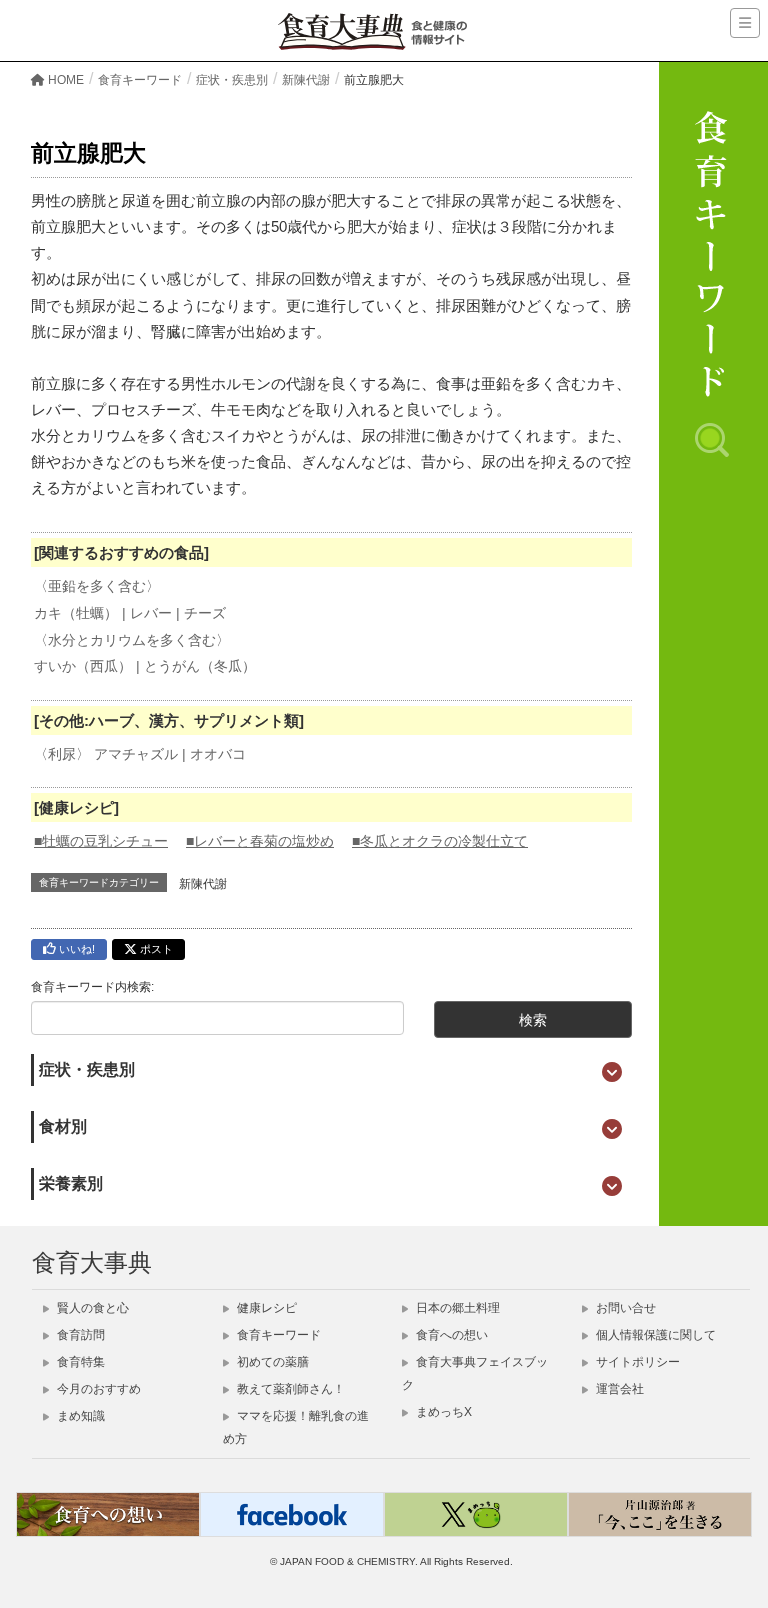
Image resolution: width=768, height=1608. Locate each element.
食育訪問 (79, 1335)
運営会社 (618, 1389)
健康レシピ (265, 1308)
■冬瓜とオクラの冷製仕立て (440, 841)
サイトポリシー (636, 1362)
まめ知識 (79, 1416)
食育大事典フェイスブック (475, 1373)
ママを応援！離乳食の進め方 (296, 1427)
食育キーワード (277, 1335)
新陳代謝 (203, 884)
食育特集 (79, 1362)
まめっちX (442, 1412)
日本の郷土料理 (456, 1308)
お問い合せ (624, 1308)
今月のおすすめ (97, 1389)
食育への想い (450, 1335)
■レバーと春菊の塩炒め (260, 841)
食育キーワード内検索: (92, 987)
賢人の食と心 (91, 1308)
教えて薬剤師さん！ (289, 1389)
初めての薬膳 (271, 1362)
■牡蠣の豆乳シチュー (101, 841)
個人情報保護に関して (654, 1335)
